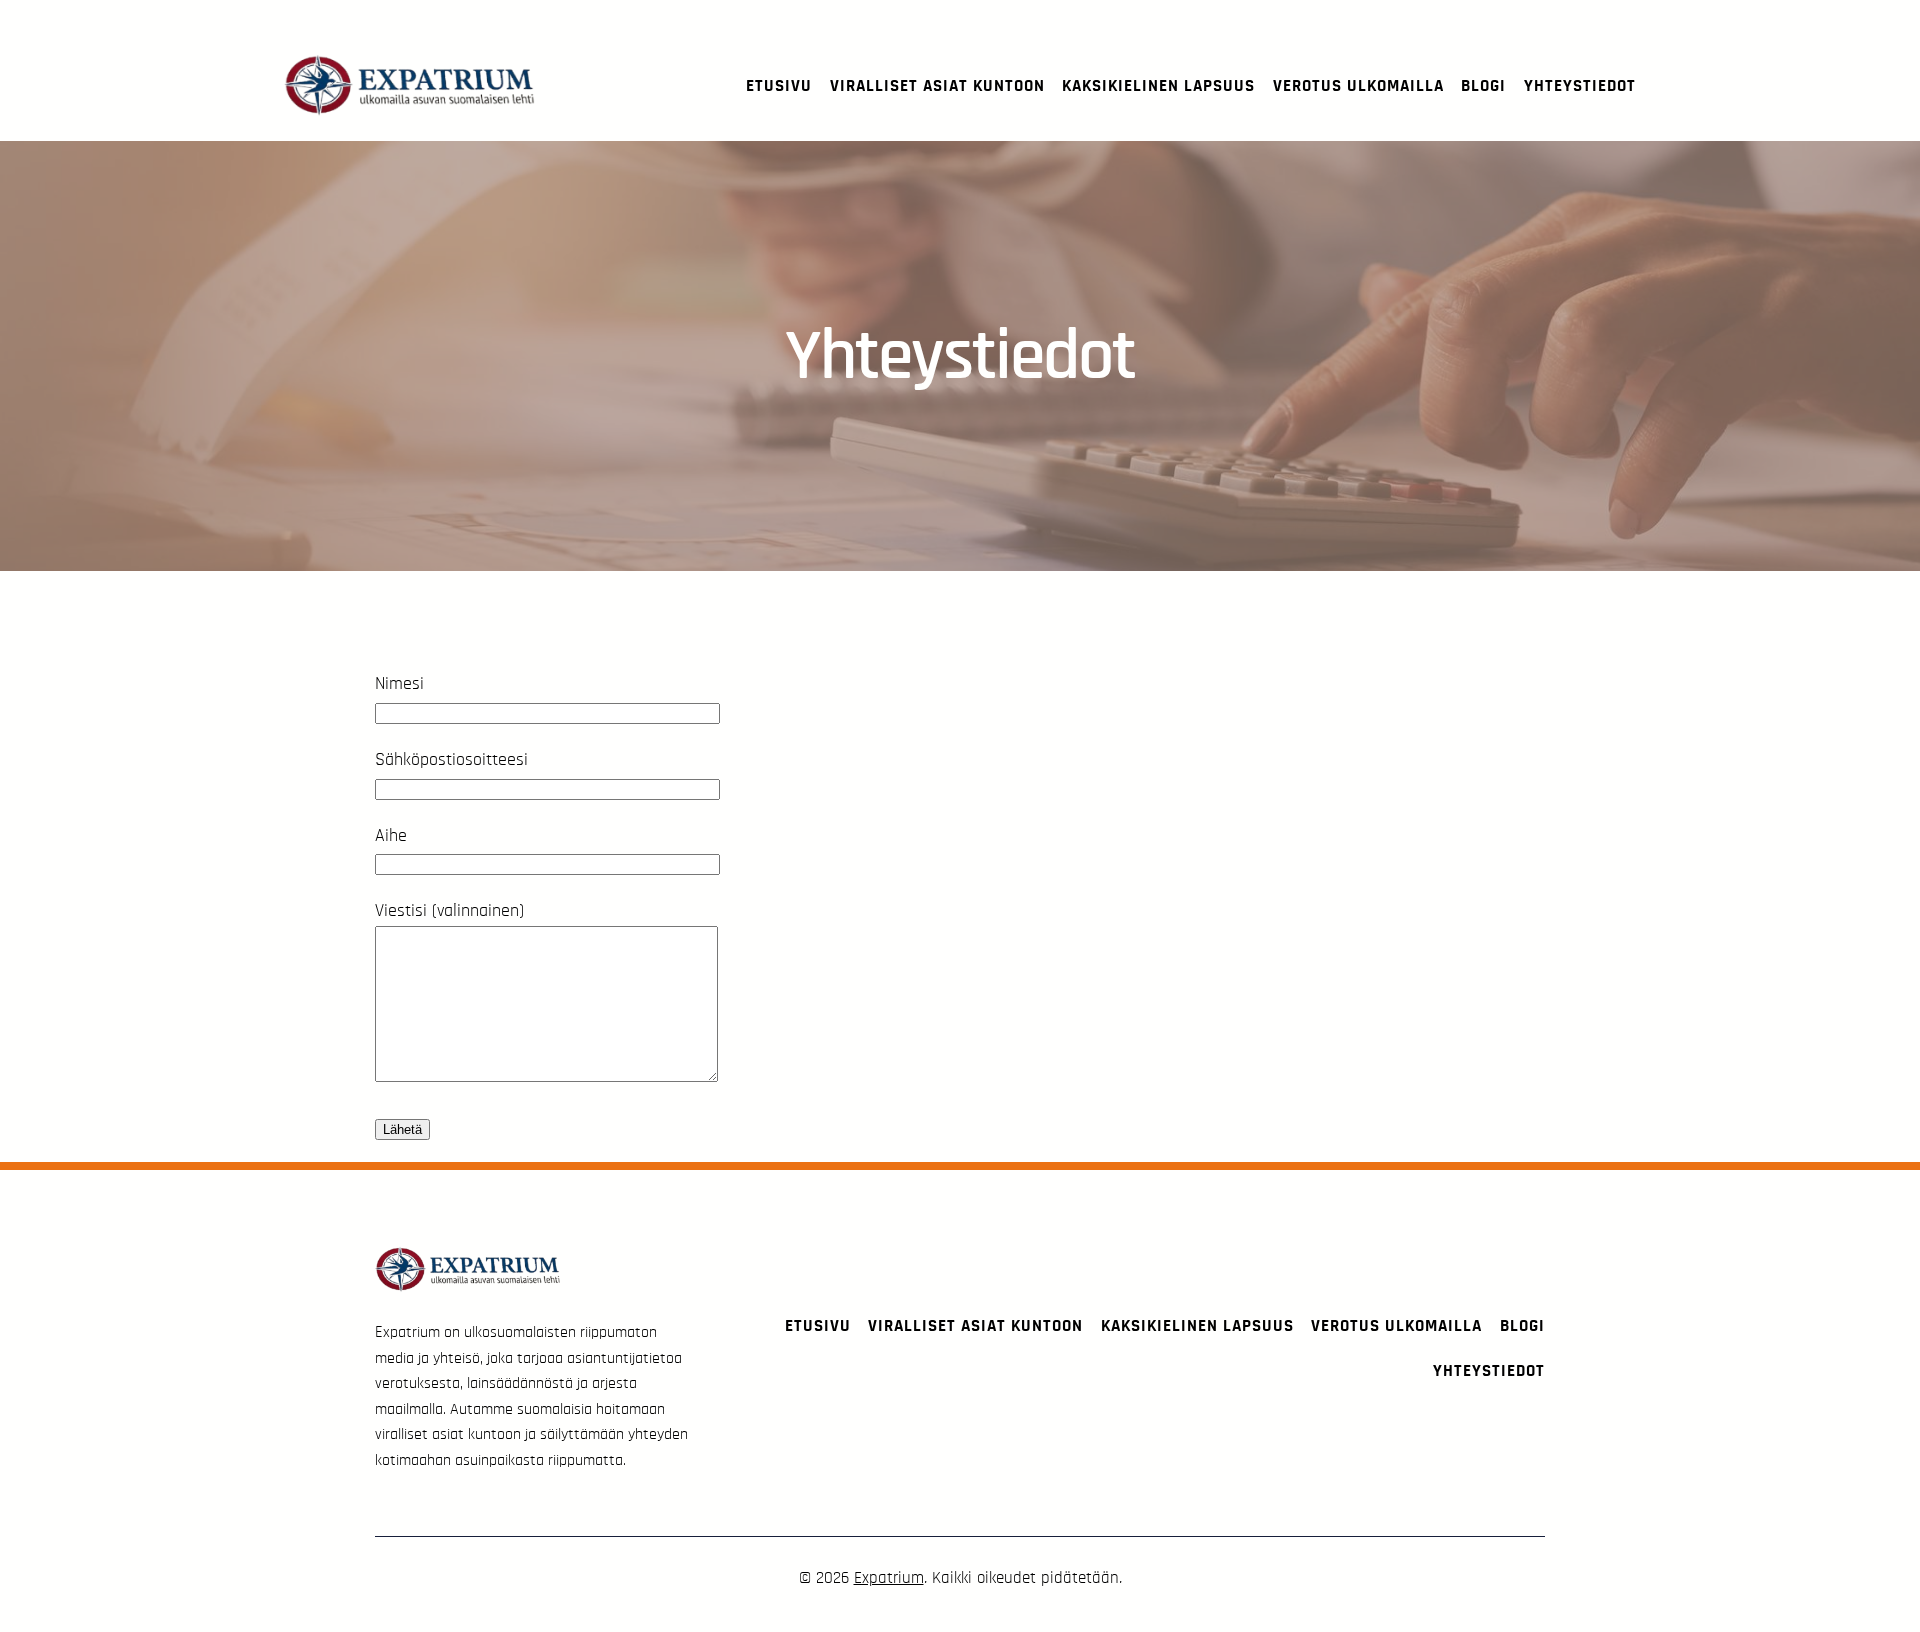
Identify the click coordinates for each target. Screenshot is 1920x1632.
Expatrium (889, 1577)
